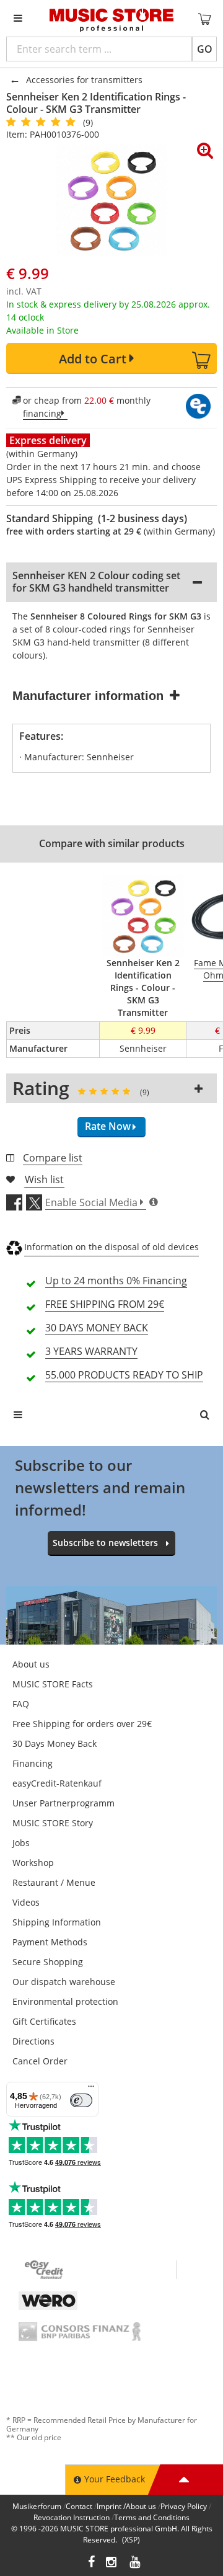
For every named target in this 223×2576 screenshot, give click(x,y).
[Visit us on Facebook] (91, 2563)
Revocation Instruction (72, 2517)
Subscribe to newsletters (105, 1543)
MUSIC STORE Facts (53, 1684)
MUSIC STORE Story (53, 1823)
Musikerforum (37, 2506)
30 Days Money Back (55, 1743)
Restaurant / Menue (54, 1882)
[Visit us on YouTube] (136, 2563)
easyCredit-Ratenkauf (57, 1783)
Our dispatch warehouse (64, 1982)
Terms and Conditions (152, 2517)
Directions (33, 2041)
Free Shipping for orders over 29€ (82, 1724)
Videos (26, 1902)
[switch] (81, 2100)
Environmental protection (65, 2001)
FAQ (21, 1704)
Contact (79, 2506)
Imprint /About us (126, 2506)
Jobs (21, 1843)
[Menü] (91, 2089)
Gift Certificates (44, 2021)
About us (31, 1664)
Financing (33, 1763)
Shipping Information (57, 1922)
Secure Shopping (48, 1962)
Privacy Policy (184, 2506)
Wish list (44, 1179)
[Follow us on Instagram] (112, 2563)
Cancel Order (40, 2061)
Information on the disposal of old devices (111, 1247)
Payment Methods (50, 1942)
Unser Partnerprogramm (63, 1803)
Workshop (33, 1863)
